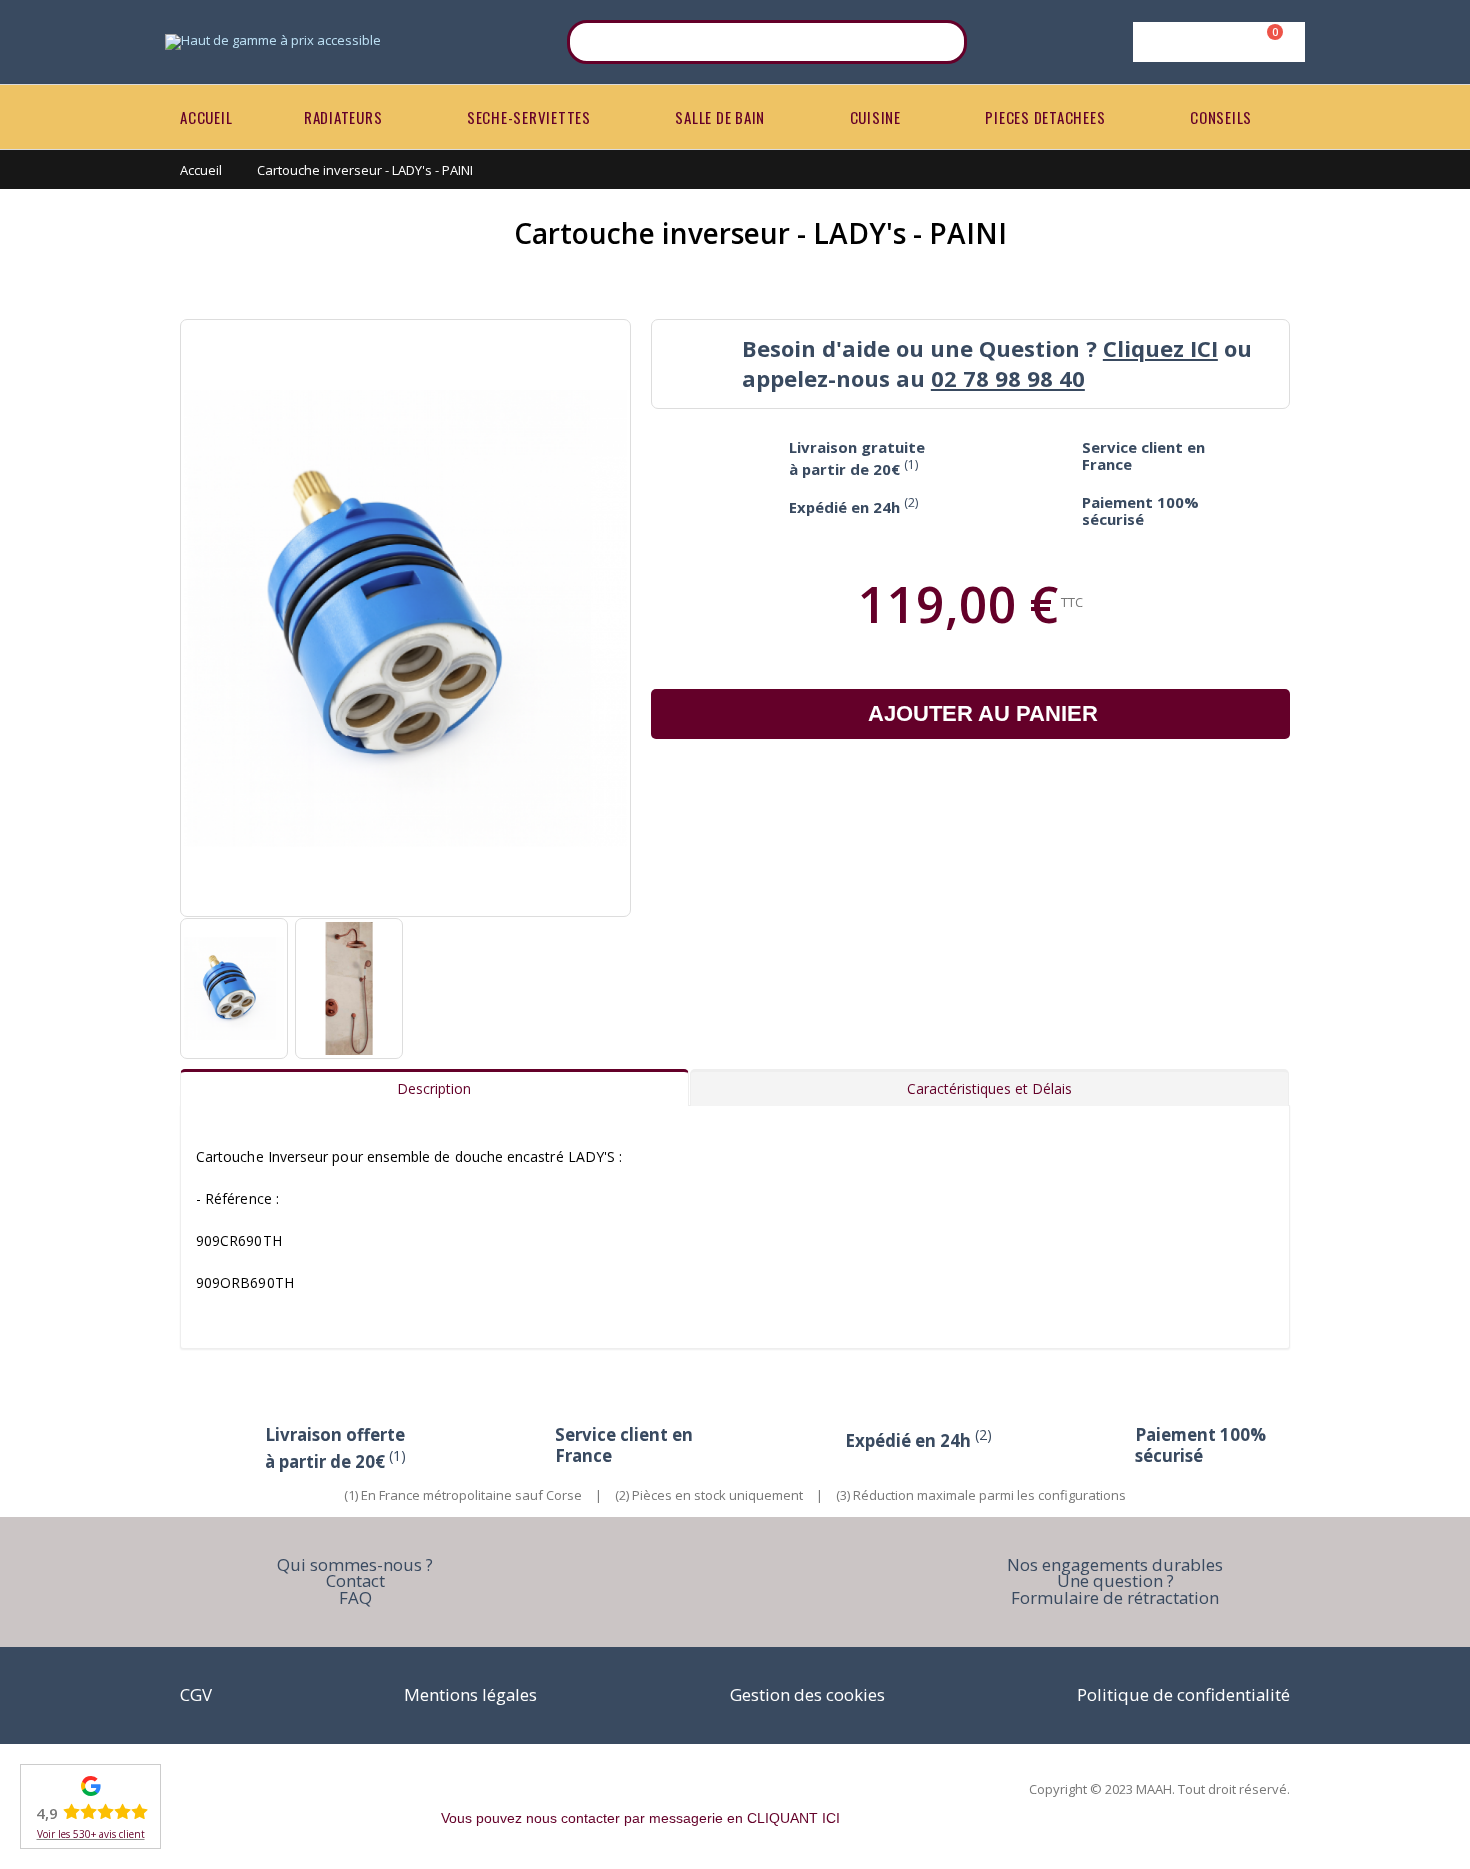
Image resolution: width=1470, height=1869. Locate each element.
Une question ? (1115, 1580)
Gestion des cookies (807, 1694)
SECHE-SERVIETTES (529, 117)
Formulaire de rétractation (1115, 1597)
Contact (355, 1580)
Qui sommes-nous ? (355, 1564)
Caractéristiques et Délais (989, 1088)
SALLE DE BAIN (720, 117)
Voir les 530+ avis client (91, 1834)
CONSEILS (1221, 117)
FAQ (355, 1597)
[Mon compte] (1215, 42)
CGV (196, 1694)
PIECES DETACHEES (1045, 117)
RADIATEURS (343, 117)
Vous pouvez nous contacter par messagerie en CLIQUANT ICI (640, 1818)
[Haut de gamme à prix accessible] (273, 42)
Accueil (201, 170)
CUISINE (875, 117)
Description (434, 1088)
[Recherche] (939, 42)
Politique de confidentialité (1183, 1694)
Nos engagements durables (1115, 1564)
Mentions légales (470, 1694)
